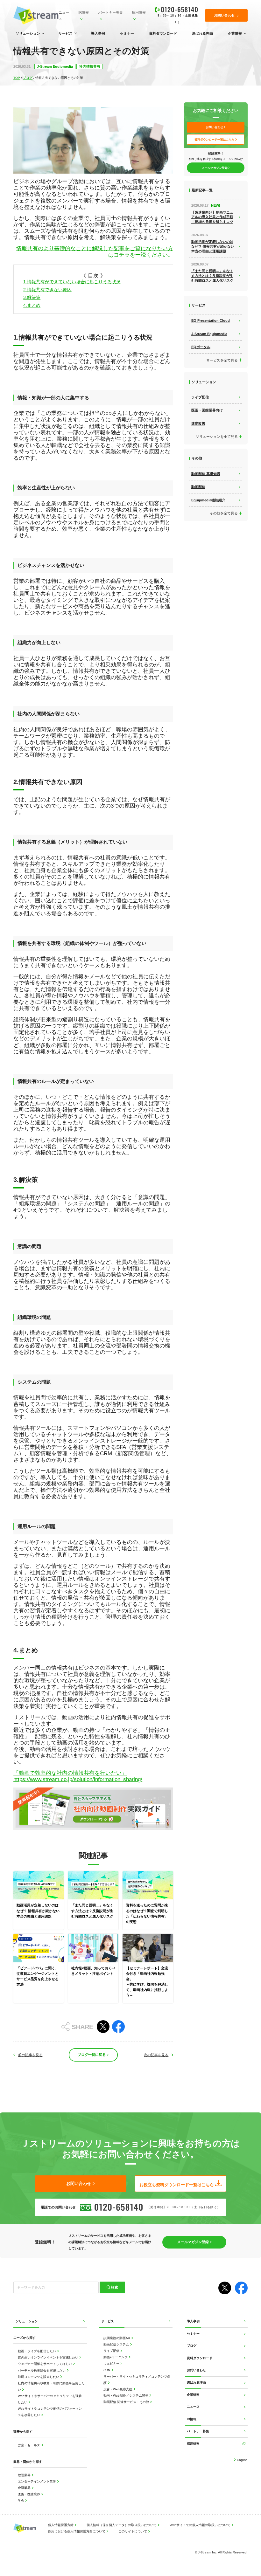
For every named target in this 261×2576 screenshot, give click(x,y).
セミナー (127, 33)
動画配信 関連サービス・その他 (127, 2402)
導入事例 (98, 33)
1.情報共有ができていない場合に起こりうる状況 (72, 282)
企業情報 (235, 33)
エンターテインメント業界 (37, 2481)
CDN (107, 2370)
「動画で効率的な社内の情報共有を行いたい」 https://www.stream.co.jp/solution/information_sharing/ (78, 1776)
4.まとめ (32, 305)
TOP (17, 78)
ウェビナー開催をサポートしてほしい (45, 2364)
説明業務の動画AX (117, 2338)
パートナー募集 (111, 12)
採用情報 (139, 12)
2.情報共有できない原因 (47, 290)
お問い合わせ (196, 2370)
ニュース (64, 16)
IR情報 (84, 12)
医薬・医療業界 (29, 2494)
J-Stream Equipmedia (55, 66)
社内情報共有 (90, 66)
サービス (66, 33)
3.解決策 (32, 297)
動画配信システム (117, 2344)
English (242, 2460)
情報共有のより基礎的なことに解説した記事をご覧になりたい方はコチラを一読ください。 (95, 252)
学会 (21, 2500)
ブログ (28, 78)
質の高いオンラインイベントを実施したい (49, 2357)
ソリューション (28, 33)
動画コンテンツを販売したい (39, 2377)
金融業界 (25, 2488)
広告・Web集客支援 (118, 2389)
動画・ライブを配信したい (37, 2351)
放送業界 (25, 2475)
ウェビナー (112, 2363)
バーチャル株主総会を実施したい (42, 2370)
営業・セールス (29, 2445)
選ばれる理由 (202, 33)
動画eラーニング (116, 2357)
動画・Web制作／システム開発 (126, 2396)
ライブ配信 (112, 2351)
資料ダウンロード (163, 33)
